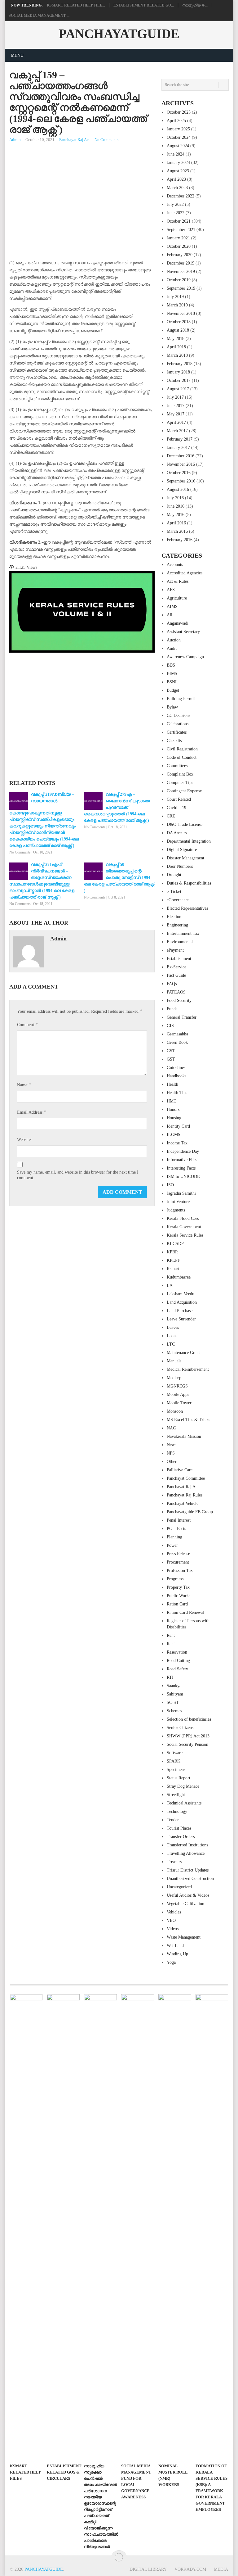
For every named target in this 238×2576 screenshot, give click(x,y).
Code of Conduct (182, 757)
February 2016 (180, 540)
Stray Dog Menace (183, 1786)
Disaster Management (185, 858)
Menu (17, 55)
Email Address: (32, 1112)
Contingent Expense (184, 791)
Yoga (171, 1962)
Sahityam (175, 1694)
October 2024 (179, 137)
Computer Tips (180, 783)
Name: (24, 1085)
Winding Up (177, 1954)
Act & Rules (178, 581)
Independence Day (183, 1151)
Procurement (178, 1562)
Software (175, 1753)
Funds (172, 1009)
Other (172, 1462)
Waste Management (184, 1937)
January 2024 (178, 163)
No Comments (106, 140)
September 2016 (181, 481)
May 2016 (176, 515)
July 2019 (175, 297)
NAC (171, 1428)
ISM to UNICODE (183, 1177)
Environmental (180, 942)
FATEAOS (176, 992)
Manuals (174, 1361)
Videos (173, 1929)
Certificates (177, 732)
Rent (171, 1635)
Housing (174, 1118)
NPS (171, 1453)
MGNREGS (177, 1386)
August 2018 (178, 330)
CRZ (171, 816)
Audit (172, 648)
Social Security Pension (187, 1744)
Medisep (174, 1378)
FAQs (172, 984)
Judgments (176, 1210)
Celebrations (178, 724)
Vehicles (174, 1912)
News (172, 1445)
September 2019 (181, 288)
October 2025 (179, 112)
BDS (171, 665)
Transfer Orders (181, 1837)
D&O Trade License (185, 824)
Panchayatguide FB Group (190, 1512)
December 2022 (181, 196)
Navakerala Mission (184, 1436)
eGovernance (178, 900)
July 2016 (175, 498)
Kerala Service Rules (185, 1235)
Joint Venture (178, 1202)
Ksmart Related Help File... (76, 5)
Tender (173, 1820)
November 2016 (181, 464)
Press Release (178, 1554)
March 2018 (177, 355)
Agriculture (177, 598)
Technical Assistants (184, 1803)
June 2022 (176, 213)
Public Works (178, 1596)
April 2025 (176, 121)
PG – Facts (176, 1529)
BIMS (172, 674)
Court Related (179, 799)
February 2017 (180, 439)
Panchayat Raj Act (75, 140)
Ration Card (177, 1604)
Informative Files (182, 1160)
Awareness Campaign (185, 657)
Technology (177, 1811)
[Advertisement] (82, 190)
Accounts (175, 565)
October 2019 (179, 280)
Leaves (173, 1327)
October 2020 (179, 246)
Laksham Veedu (181, 1294)
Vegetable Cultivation (185, 1904)
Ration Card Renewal (185, 1612)
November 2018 (181, 313)
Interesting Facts (181, 1168)
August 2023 (178, 171)
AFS (171, 590)
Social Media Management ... (39, 16)
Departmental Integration (189, 841)
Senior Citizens (180, 1728)
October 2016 (179, 473)
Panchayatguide (119, 34)
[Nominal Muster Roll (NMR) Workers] (175, 2227)
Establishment (179, 959)
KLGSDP (175, 1244)
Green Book (177, 1042)
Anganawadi (178, 623)
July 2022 (175, 204)
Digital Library (148, 2569)
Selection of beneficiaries (189, 1719)
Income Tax (177, 1143)
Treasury (174, 1862)
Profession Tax (180, 1571)
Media (221, 2569)
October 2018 (179, 322)
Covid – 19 (176, 808)
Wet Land (175, 1946)
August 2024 (178, 146)
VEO (171, 1920)
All (170, 615)
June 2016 (176, 506)
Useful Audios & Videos (188, 1895)
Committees (177, 766)
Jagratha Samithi (181, 1193)
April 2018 (176, 347)
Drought (174, 875)
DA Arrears (177, 833)
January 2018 (178, 372)
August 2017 (178, 389)
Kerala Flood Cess (183, 1218)
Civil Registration (182, 749)
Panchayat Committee (186, 1478)
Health (172, 1084)
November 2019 (181, 272)
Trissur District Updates (188, 1870)
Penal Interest (179, 1520)
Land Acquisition (182, 1302)
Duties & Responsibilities (189, 883)
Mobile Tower (179, 1403)
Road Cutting (178, 1661)
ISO (170, 1185)
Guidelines (176, 1068)
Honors (173, 1109)
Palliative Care (180, 1470)
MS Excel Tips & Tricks (188, 1420)
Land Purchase (180, 1311)
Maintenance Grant (183, 1353)
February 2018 (180, 364)
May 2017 (176, 414)
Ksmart (173, 1269)
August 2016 (178, 489)
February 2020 (180, 255)
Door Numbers (180, 866)
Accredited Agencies (185, 573)
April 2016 (176, 523)
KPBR (172, 1252)
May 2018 (176, 339)
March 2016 (177, 531)
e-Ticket (174, 892)
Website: (24, 1140)
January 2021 (178, 238)
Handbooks (176, 1076)
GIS (170, 1026)
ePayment (175, 950)
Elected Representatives (187, 908)
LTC (171, 1344)
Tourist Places (179, 1828)
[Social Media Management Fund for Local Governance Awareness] (138, 2227)
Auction (174, 640)
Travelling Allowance (186, 1853)
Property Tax (178, 1587)
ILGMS (174, 1135)
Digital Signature (182, 850)
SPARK (174, 1761)
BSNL (172, 682)
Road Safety (177, 1669)
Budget (173, 690)
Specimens (176, 1770)
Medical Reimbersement (188, 1369)
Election (174, 917)
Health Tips (177, 1093)
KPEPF (173, 1260)
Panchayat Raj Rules (185, 1495)
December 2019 (181, 263)
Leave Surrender (181, 1319)
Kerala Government (184, 1227)
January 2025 (178, 129)
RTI (170, 1677)
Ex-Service (176, 967)
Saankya (174, 1686)
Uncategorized (179, 1887)
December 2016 (181, 456)
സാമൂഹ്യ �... (195, 5)
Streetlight (176, 1795)
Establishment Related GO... (144, 5)
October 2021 (179, 221)
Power (172, 1545)
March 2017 (177, 431)
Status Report (178, 1778)
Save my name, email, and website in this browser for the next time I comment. (78, 1175)
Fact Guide (176, 975)
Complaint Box (180, 774)
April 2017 (176, 422)
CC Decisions (178, 715)
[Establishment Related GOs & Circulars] (63, 2227)
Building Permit (181, 699)
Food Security (179, 1001)
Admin (15, 140)
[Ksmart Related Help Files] (26, 2227)
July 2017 (175, 397)
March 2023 (177, 188)
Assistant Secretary (183, 632)
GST (171, 1051)
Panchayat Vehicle (183, 1503)
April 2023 (176, 179)
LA (170, 1286)
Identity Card (178, 1126)
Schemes (174, 1711)
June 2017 (176, 406)
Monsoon (175, 1411)
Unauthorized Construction (190, 1879)
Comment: (27, 1024)
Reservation (177, 1652)
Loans (172, 1336)
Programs (175, 1579)
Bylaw (172, 707)
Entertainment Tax (183, 933)
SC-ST (173, 1702)
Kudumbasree (179, 1277)
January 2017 (178, 448)
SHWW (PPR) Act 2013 (188, 1736)
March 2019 (177, 305)
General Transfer (182, 1017)
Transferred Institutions (187, 1845)
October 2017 (179, 380)
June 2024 (176, 154)
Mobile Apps (178, 1394)
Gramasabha (177, 1034)
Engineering (177, 925)
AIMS (172, 607)
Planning (174, 1537)
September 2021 (181, 230)
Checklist (175, 741)
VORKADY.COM (190, 2569)
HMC (172, 1101)
